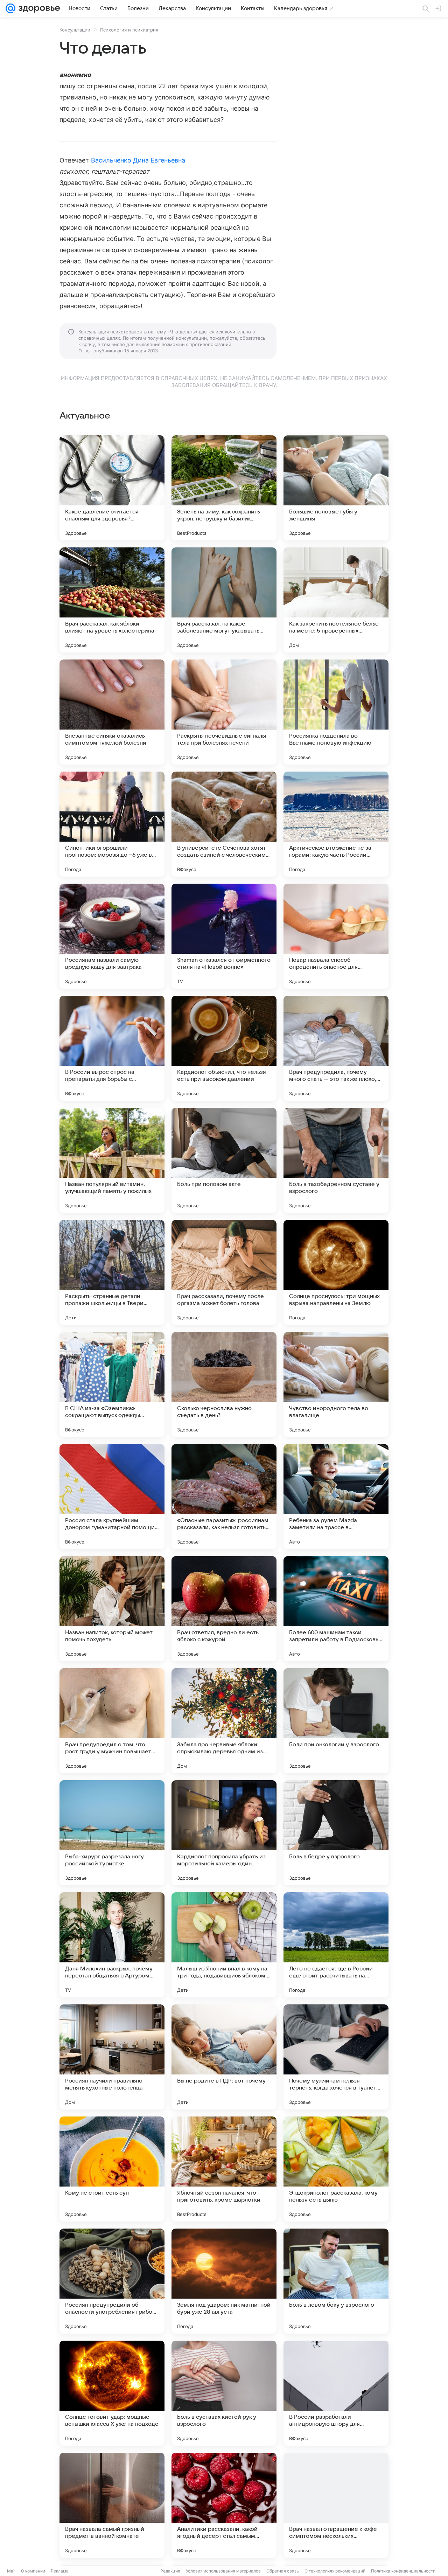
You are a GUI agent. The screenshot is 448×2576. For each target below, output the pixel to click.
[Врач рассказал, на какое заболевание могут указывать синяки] (224, 600)
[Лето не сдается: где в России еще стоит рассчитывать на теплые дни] (336, 1945)
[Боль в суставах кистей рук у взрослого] (224, 2393)
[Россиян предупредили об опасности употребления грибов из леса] (112, 2281)
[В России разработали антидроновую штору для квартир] (336, 2393)
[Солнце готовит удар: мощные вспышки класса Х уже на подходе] (112, 2393)
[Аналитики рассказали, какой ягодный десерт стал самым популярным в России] (224, 2505)
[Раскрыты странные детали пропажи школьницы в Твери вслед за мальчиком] (112, 1272)
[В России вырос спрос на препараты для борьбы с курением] (112, 1048)
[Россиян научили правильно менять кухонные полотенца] (112, 2057)
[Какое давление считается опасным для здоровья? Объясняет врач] (112, 488)
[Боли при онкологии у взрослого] (336, 1721)
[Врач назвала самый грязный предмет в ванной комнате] (112, 2505)
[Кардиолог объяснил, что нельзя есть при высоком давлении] (224, 1048)
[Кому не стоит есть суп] (112, 2169)
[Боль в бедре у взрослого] (336, 1833)
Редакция (170, 2571)
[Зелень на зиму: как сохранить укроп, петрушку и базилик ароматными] (224, 488)
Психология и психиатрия (129, 30)
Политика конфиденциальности (403, 2571)
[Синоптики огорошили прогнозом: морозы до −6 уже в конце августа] (112, 824)
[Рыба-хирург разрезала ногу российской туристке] (112, 1833)
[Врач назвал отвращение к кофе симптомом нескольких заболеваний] (336, 2505)
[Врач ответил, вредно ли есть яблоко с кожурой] (224, 1609)
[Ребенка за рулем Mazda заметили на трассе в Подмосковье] (336, 1497)
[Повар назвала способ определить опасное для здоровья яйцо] (336, 936)
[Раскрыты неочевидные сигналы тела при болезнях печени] (224, 712)
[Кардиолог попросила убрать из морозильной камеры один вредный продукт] (224, 1833)
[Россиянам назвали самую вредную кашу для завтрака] (112, 936)
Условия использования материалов (223, 2571)
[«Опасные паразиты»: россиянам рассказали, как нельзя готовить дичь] (224, 1497)
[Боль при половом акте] (224, 1160)
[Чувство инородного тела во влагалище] (336, 1384)
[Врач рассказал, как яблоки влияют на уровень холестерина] (112, 600)
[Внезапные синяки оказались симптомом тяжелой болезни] (112, 712)
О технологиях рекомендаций (335, 2571)
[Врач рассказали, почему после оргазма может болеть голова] (224, 1272)
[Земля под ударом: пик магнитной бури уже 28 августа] (224, 2281)
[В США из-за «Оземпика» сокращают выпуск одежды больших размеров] (112, 1384)
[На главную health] (38, 8)
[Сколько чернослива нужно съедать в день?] (224, 1384)
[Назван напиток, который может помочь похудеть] (112, 1609)
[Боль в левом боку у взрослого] (336, 2281)
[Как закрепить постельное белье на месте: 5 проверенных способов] (336, 600)
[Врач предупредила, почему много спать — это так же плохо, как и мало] (336, 1048)
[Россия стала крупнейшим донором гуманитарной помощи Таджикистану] (112, 1497)
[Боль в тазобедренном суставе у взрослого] (336, 1160)
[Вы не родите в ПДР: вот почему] (224, 2057)
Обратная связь (283, 2571)
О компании (33, 2571)
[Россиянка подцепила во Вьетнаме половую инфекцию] (336, 712)
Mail (11, 2571)
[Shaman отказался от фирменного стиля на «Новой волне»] (224, 936)
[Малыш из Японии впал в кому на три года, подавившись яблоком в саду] (224, 1945)
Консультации (75, 30)
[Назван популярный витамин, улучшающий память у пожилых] (112, 1160)
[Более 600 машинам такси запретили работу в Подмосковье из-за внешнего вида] (336, 1609)
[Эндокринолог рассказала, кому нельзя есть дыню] (336, 2169)
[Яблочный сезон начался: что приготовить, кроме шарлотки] (224, 2169)
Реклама (60, 2571)
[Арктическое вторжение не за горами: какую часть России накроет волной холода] (336, 824)
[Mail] (10, 8)
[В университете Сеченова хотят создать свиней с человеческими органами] (224, 824)
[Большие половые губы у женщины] (336, 488)
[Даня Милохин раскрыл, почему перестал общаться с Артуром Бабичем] (112, 1945)
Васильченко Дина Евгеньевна (138, 160)
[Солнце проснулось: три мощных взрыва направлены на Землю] (336, 1272)
